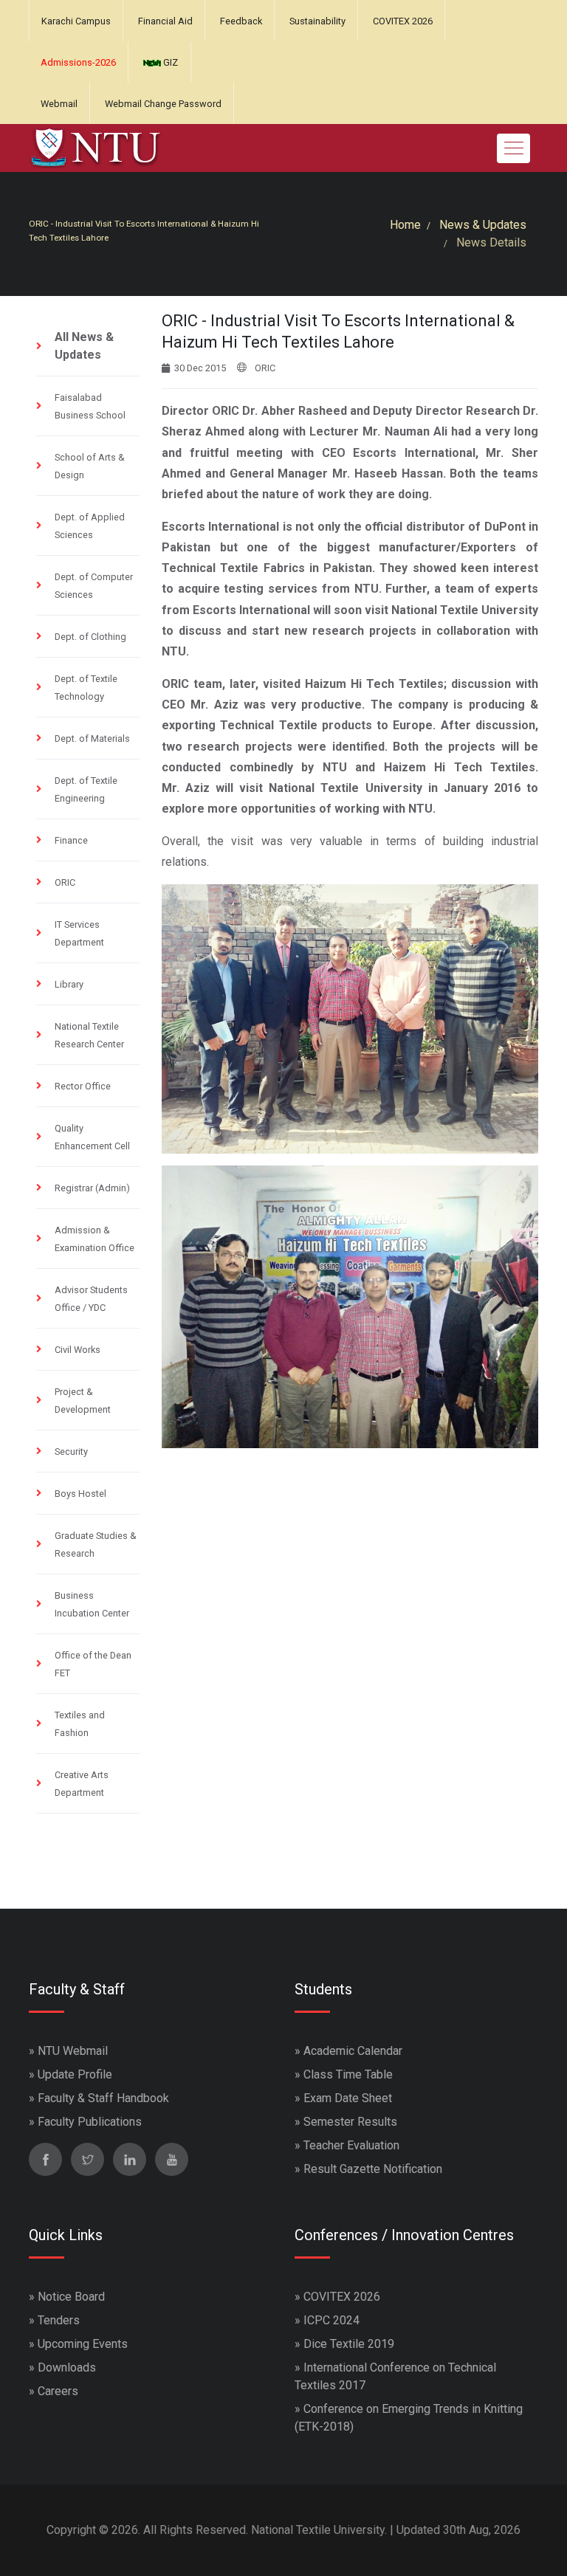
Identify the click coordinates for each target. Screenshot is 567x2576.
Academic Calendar (353, 2051)
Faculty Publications (90, 2122)
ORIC (65, 882)
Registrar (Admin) (92, 1188)
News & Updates (483, 225)
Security (71, 1451)
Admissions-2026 (78, 62)
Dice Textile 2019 (349, 2344)
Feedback (241, 21)
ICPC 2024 (331, 2320)
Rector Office (83, 1086)
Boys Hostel (80, 1494)
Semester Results (350, 2122)
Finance (71, 840)
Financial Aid (165, 21)
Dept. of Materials (92, 738)
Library (69, 984)
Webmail (59, 104)
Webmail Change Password (163, 104)
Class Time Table (348, 2074)
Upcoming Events (83, 2344)
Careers (58, 2391)
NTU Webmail (73, 2051)
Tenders (59, 2320)
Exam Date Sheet (348, 2098)
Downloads (67, 2367)
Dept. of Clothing (90, 637)
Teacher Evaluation (351, 2145)
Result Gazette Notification (373, 2169)
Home (405, 225)
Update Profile (75, 2074)
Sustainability (317, 21)
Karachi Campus (76, 21)
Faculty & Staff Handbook (103, 2098)
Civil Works (78, 1350)
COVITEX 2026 (403, 21)
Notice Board (71, 2297)
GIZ (169, 62)
